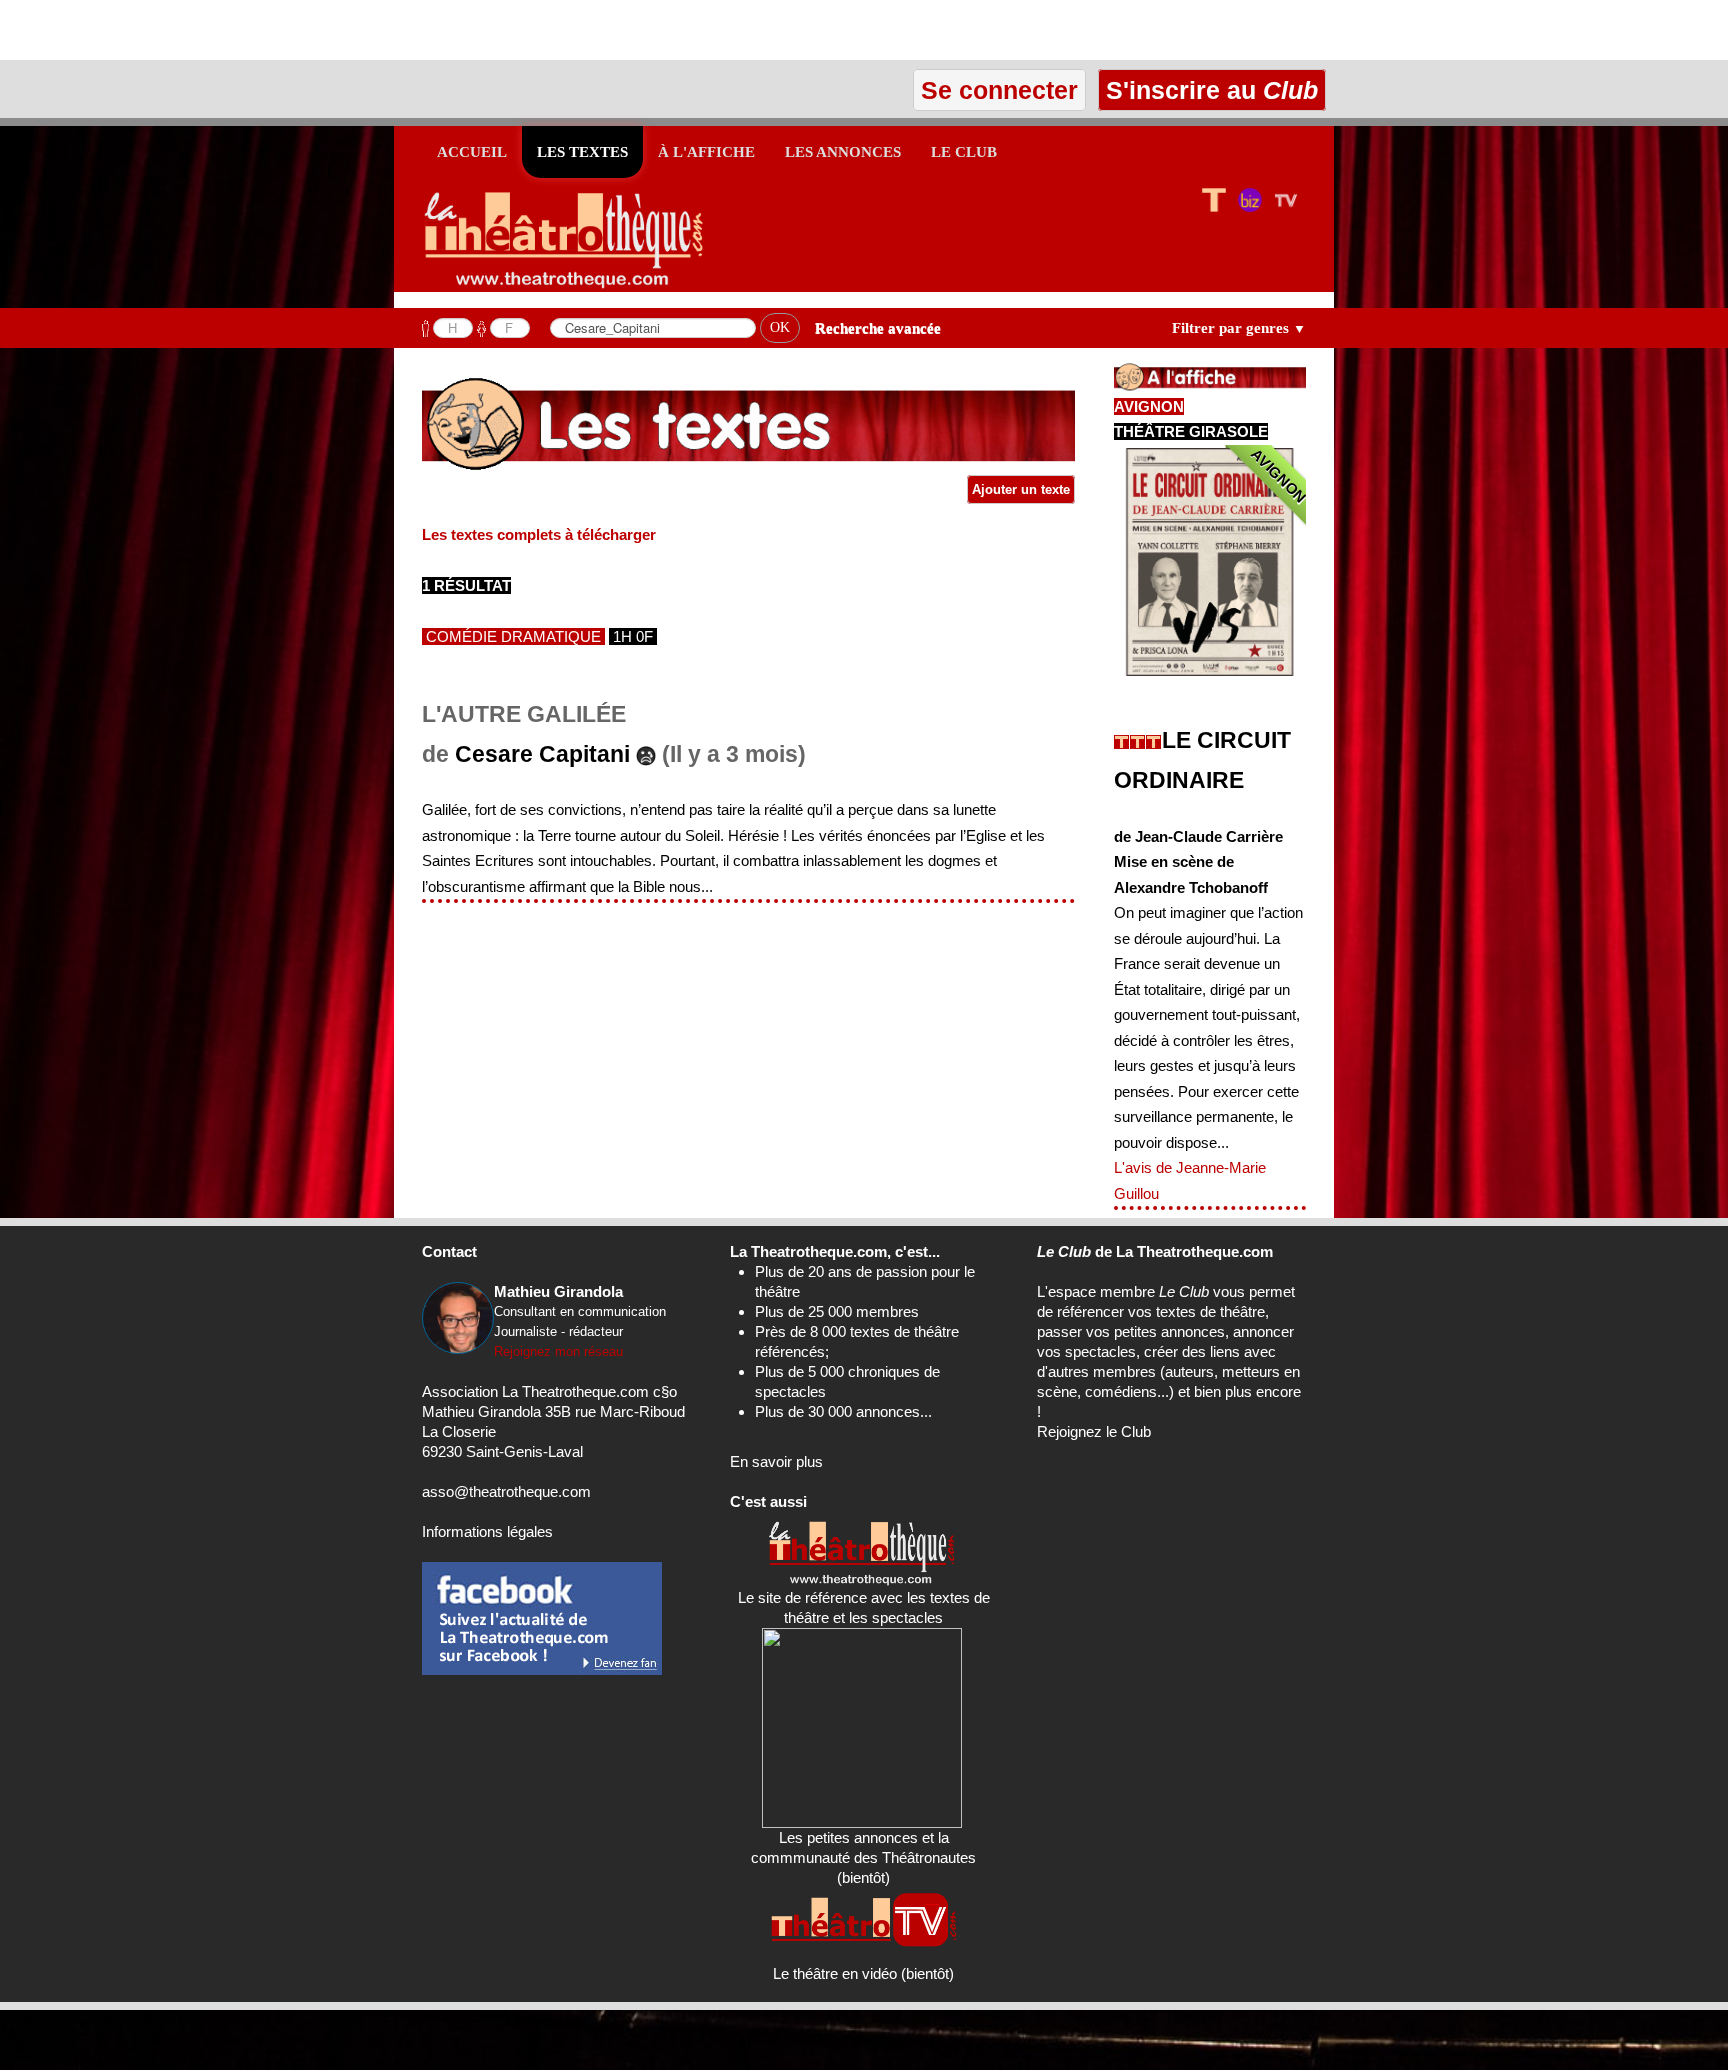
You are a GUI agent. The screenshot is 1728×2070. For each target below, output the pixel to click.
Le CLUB (964, 152)
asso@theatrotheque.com (506, 1491)
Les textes (582, 152)
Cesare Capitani (542, 754)
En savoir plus (776, 1461)
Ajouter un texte (1021, 489)
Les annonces (843, 152)
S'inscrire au (1208, 90)
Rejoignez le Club (1094, 1431)
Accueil (472, 152)
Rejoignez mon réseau (558, 1351)
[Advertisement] (234, 30)
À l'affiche (706, 152)
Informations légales (487, 1531)
